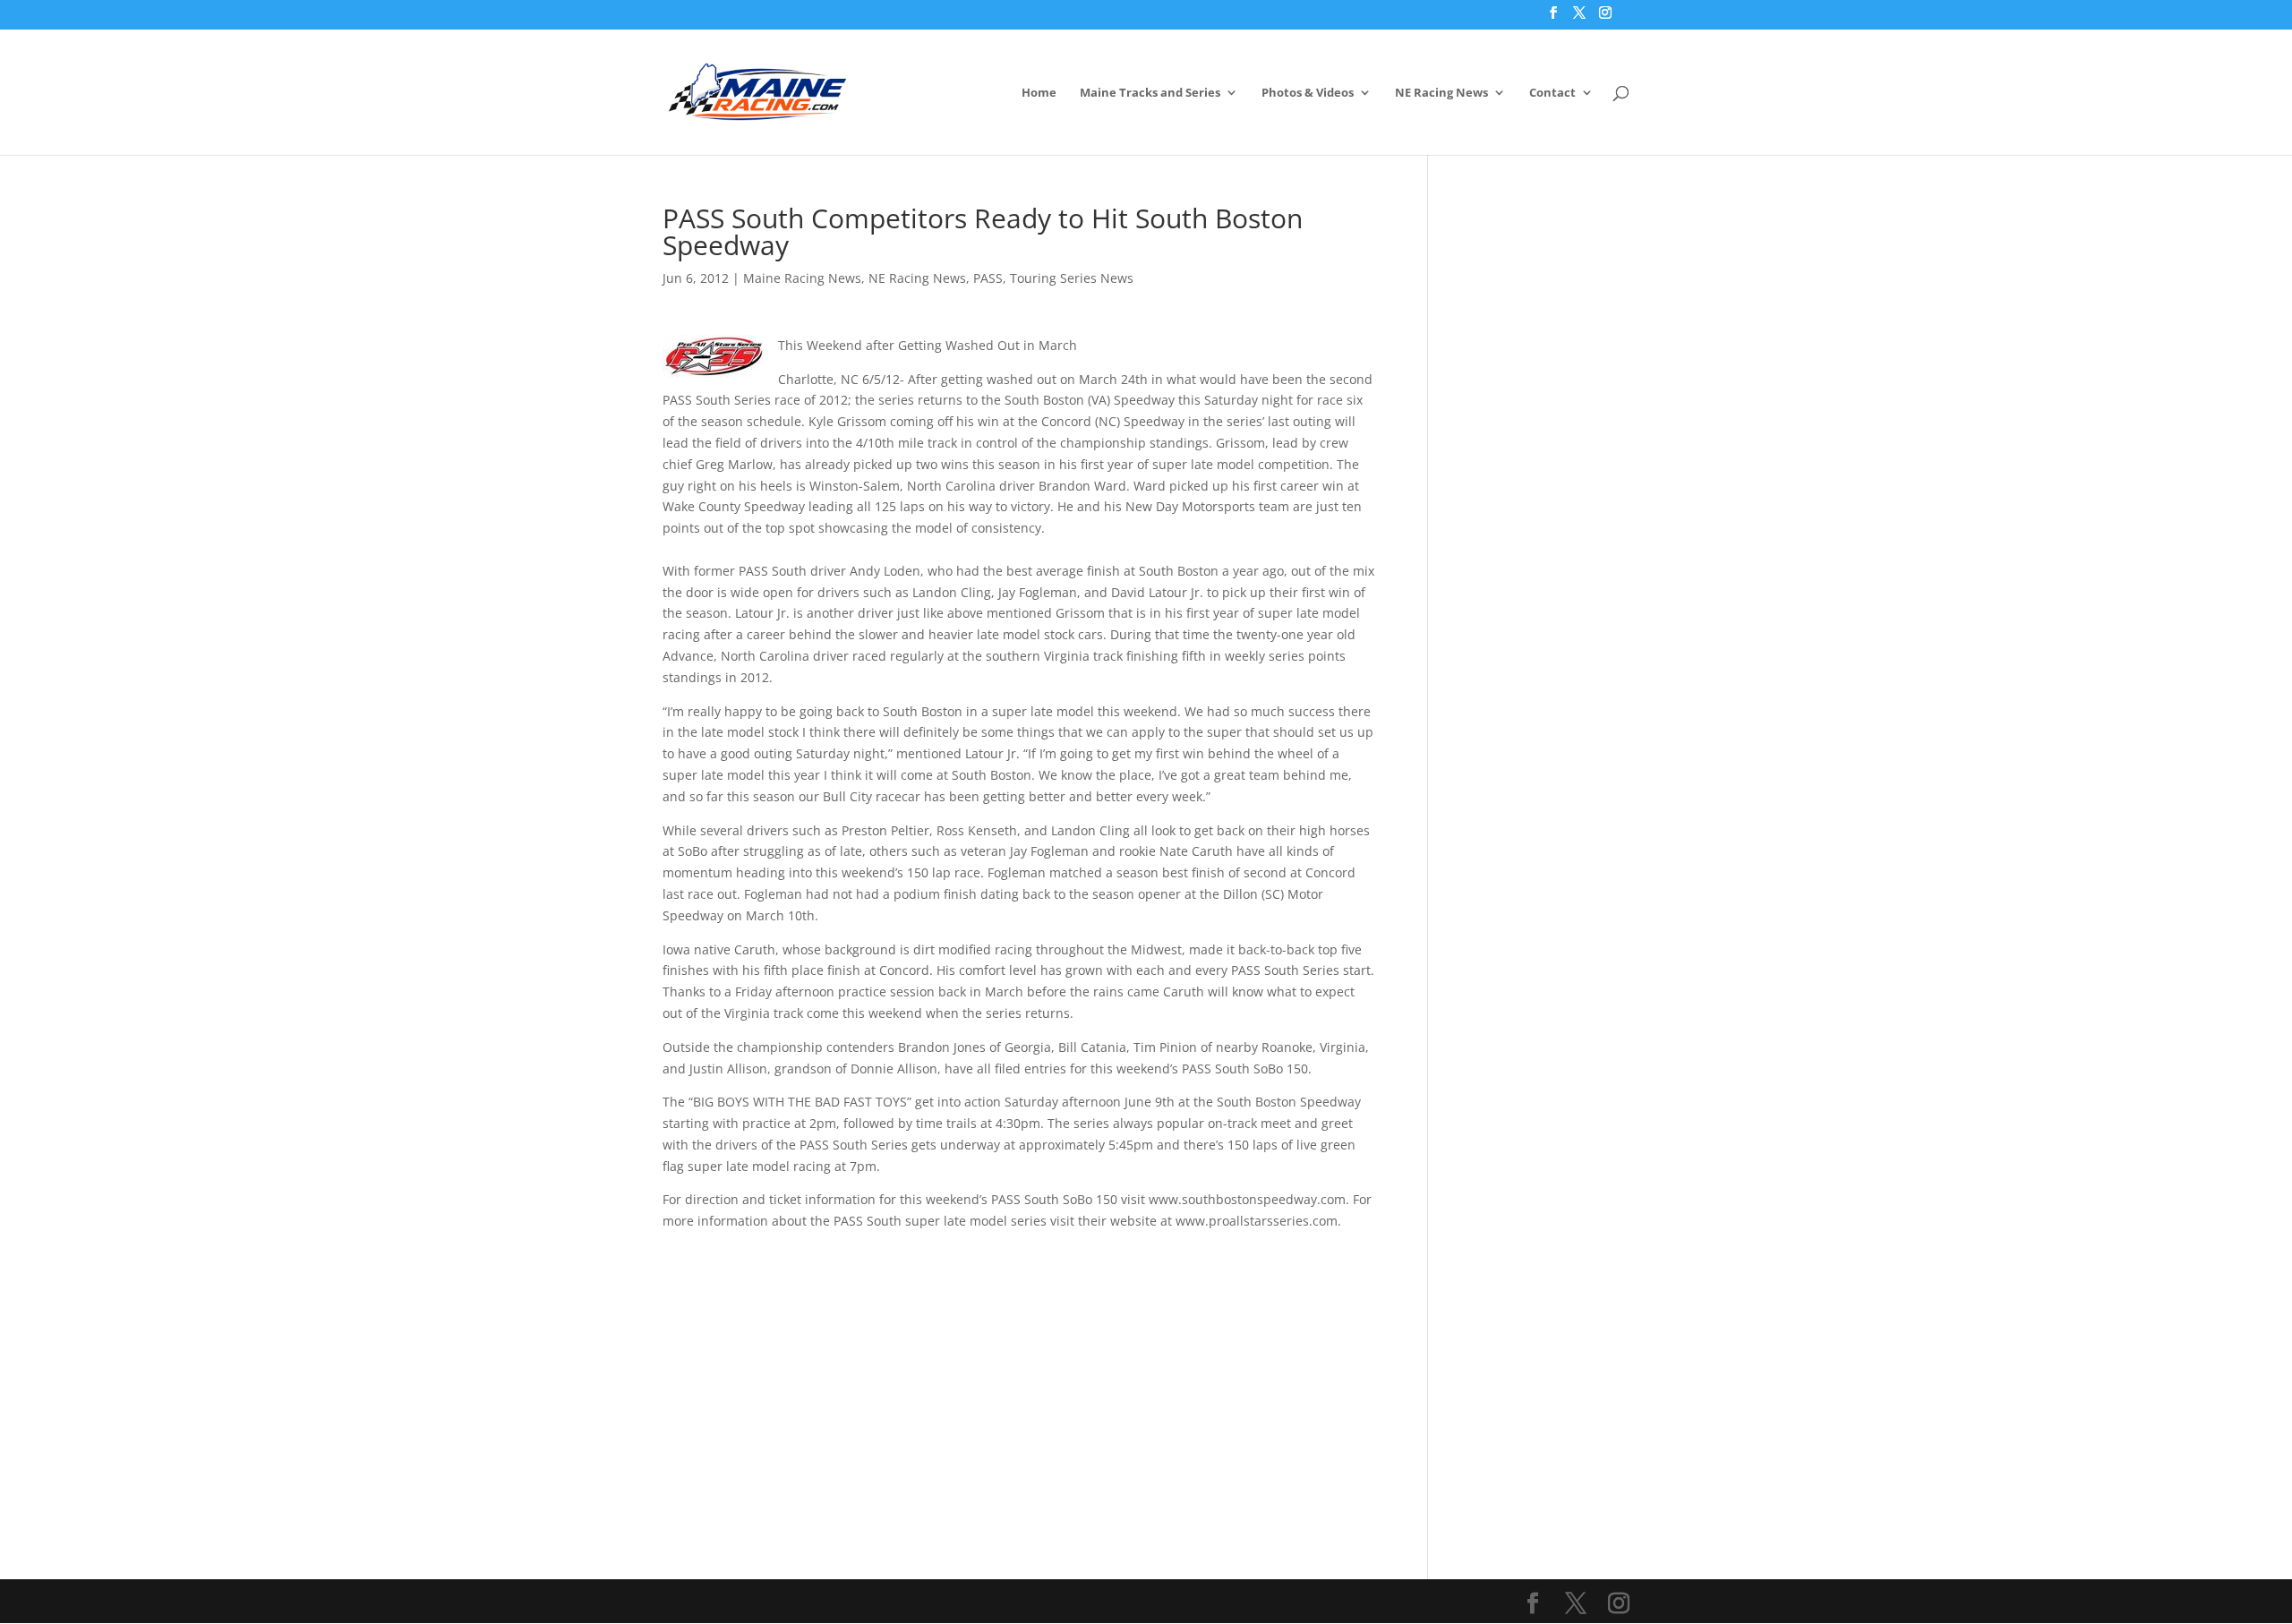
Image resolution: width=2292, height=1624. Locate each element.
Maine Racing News (802, 278)
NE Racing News (1441, 93)
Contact (1552, 93)
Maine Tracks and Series (1150, 93)
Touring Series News (1072, 278)
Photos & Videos (1308, 93)
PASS (988, 278)
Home (1039, 93)
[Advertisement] (1018, 1357)
